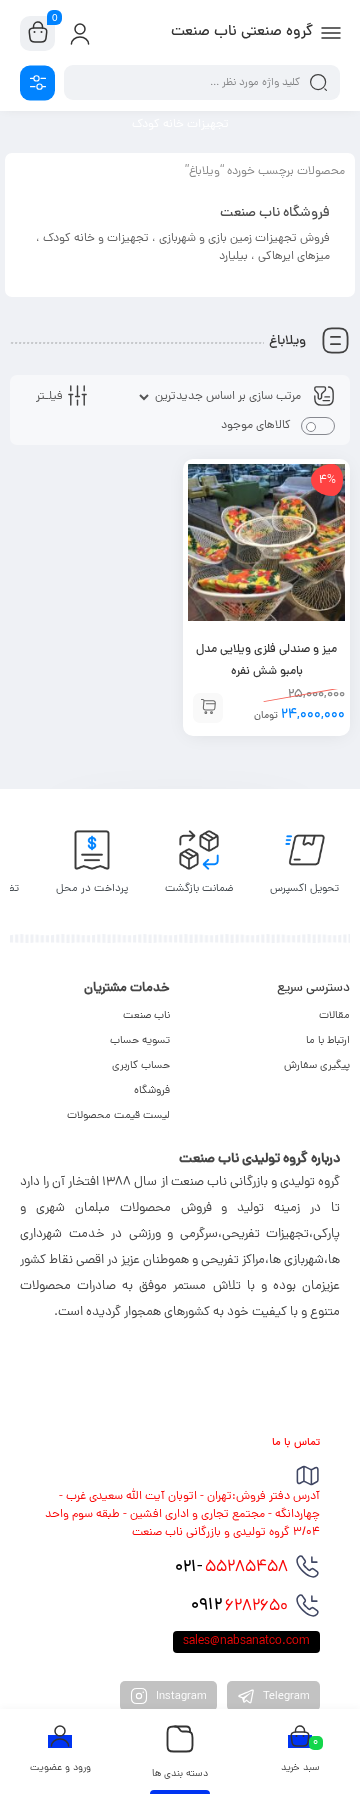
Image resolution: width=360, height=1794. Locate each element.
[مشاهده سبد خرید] (38, 34)
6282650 (239, 1606)
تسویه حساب (140, 1041)
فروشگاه (152, 1091)
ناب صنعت (146, 1016)
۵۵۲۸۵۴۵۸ (231, 1568)
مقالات (334, 1016)
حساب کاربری (141, 1066)
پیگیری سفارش (317, 1066)
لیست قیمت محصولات (118, 1116)
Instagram (180, 1697)
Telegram (285, 1697)
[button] (208, 708)
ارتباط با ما (328, 1041)
